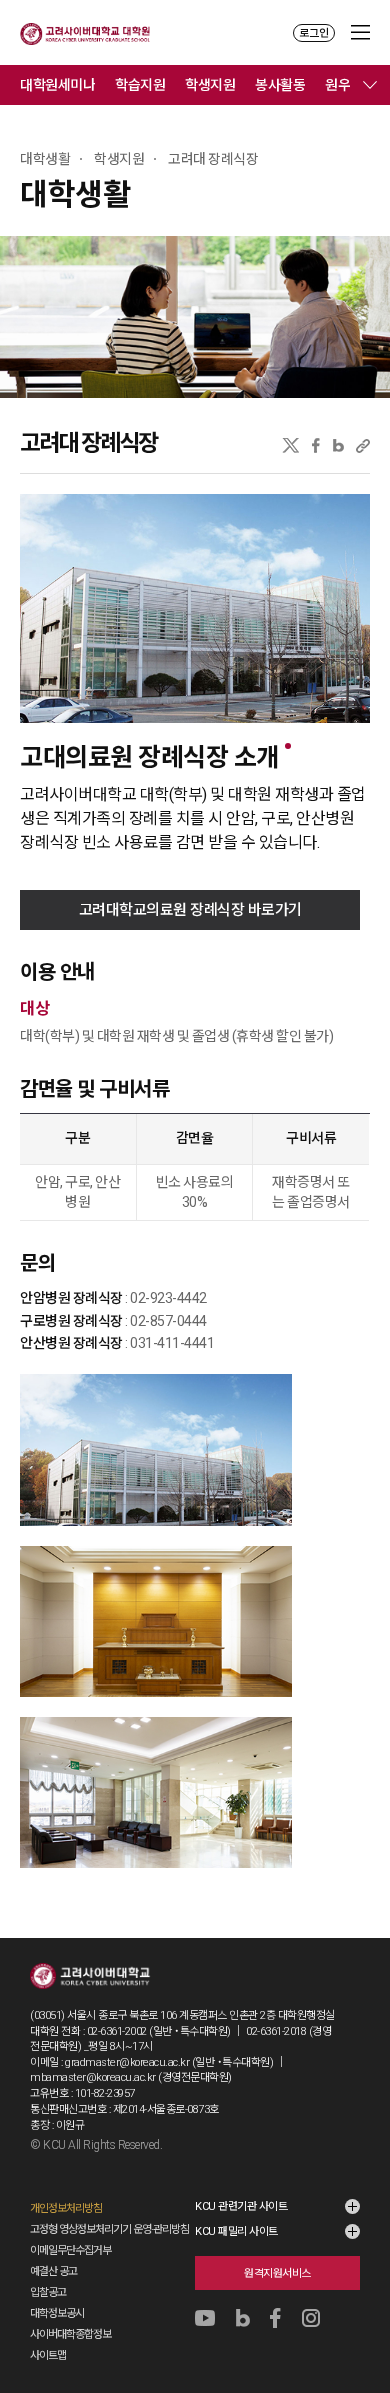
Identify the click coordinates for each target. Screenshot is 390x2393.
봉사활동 (280, 85)
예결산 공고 (53, 2271)
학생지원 (210, 85)
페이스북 (316, 445)
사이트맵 (48, 2355)
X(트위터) (290, 445)
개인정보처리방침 (66, 2208)
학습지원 (140, 85)
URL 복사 (363, 445)
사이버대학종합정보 (70, 2334)
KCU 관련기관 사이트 (241, 2206)
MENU (360, 32)
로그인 (314, 33)
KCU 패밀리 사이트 (236, 2231)
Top (361, 2324)
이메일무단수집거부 (70, 2250)
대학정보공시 (57, 2313)
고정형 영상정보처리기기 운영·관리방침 (109, 2229)
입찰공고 (48, 2292)
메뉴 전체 (370, 85)
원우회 (344, 85)
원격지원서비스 (277, 2273)
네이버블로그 (338, 445)
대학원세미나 (57, 85)
